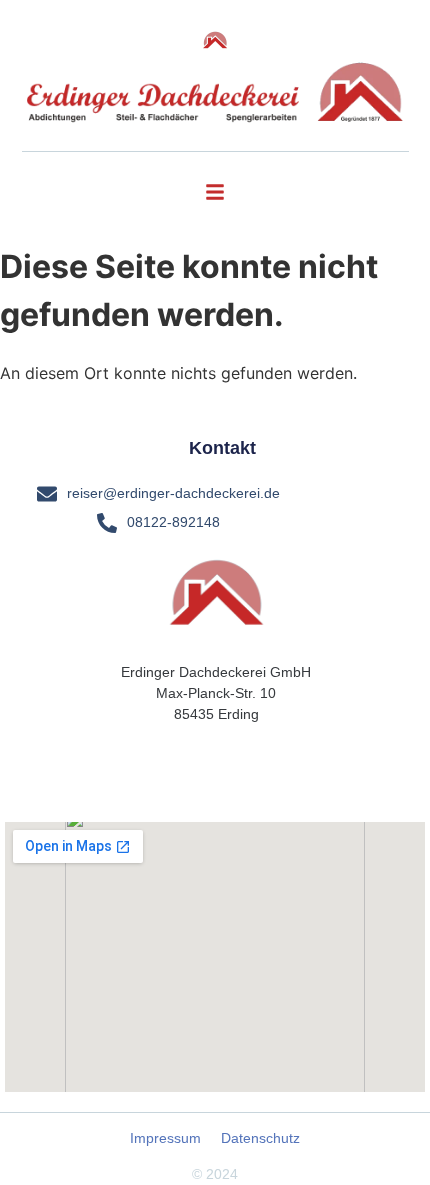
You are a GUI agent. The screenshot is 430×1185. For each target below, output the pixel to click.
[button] (215, 192)
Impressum (165, 1138)
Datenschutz (260, 1138)
